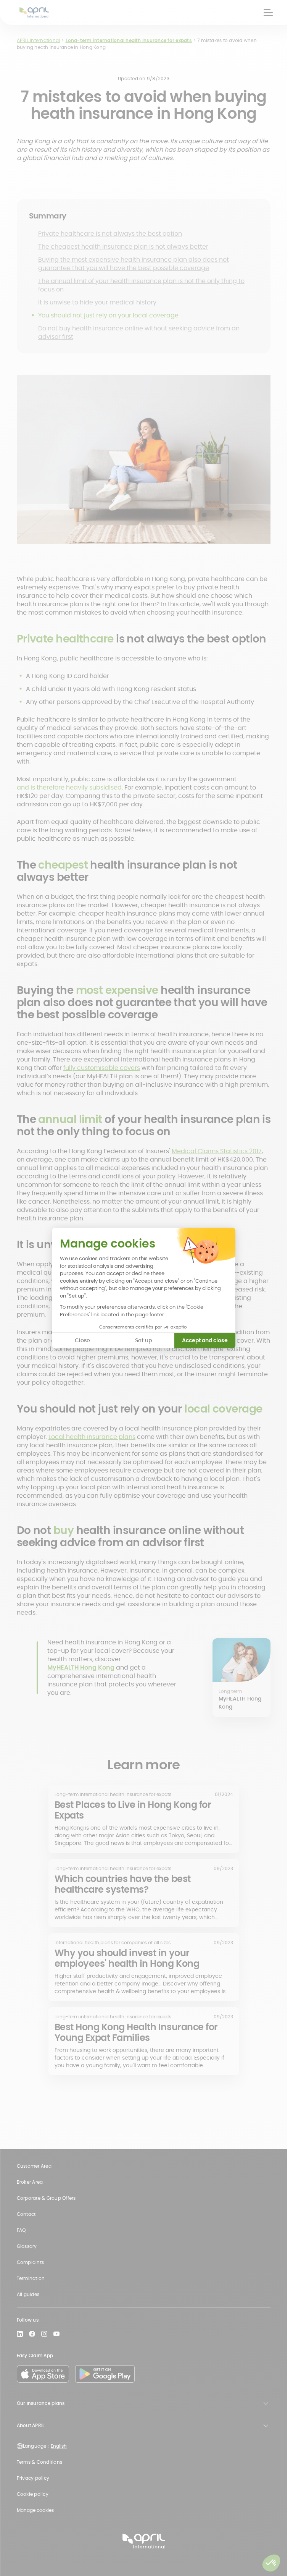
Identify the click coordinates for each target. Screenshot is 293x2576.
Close (82, 1340)
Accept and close (205, 1340)
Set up (143, 1340)
